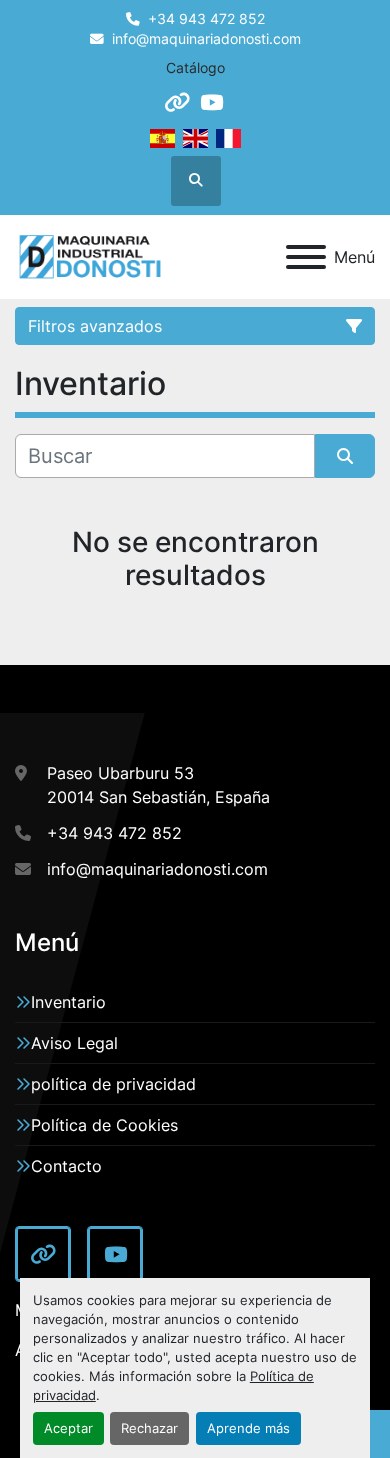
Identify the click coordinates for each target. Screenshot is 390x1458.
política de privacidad (113, 1084)
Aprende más (248, 1428)
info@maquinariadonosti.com (206, 39)
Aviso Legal (74, 1043)
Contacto (66, 1166)
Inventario (68, 1002)
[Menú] (306, 257)
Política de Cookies (104, 1125)
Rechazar (149, 1428)
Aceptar (68, 1428)
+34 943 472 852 (206, 19)
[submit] (345, 456)
